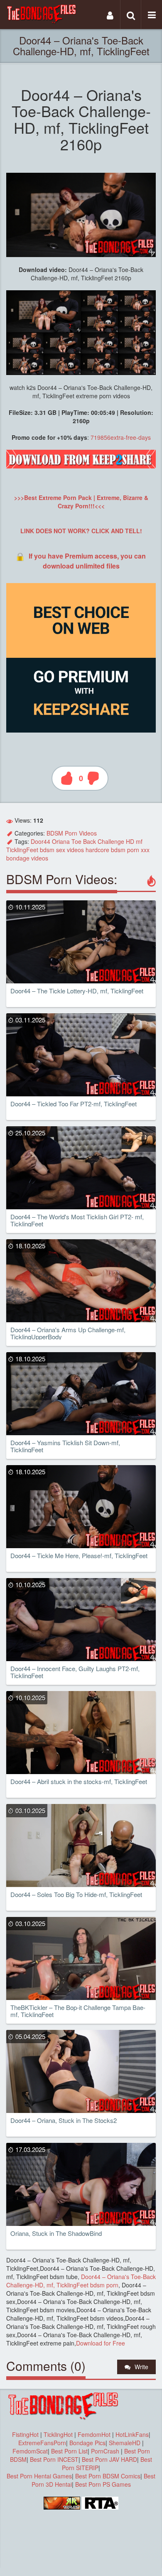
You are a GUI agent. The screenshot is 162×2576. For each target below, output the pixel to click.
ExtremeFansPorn (42, 2443)
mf (139, 841)
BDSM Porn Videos (72, 833)
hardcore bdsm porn (112, 850)
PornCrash (106, 2451)
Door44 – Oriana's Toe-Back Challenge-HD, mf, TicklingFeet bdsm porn (81, 2281)
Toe (76, 841)
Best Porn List (69, 2451)
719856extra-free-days (121, 437)
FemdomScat (30, 2451)
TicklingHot (58, 2434)
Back (90, 841)
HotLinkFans (132, 2434)
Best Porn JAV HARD (109, 2459)
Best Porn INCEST (54, 2459)
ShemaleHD (125, 2443)
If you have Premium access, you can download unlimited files (87, 561)
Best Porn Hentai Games (39, 2476)
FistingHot (25, 2434)
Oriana (61, 841)
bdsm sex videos (62, 850)
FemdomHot (94, 2434)
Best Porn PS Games (103, 2484)
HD (130, 841)
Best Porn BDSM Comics (108, 2476)
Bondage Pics (87, 2443)
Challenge (111, 841)
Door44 (40, 841)
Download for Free (101, 2343)
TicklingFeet (22, 850)
